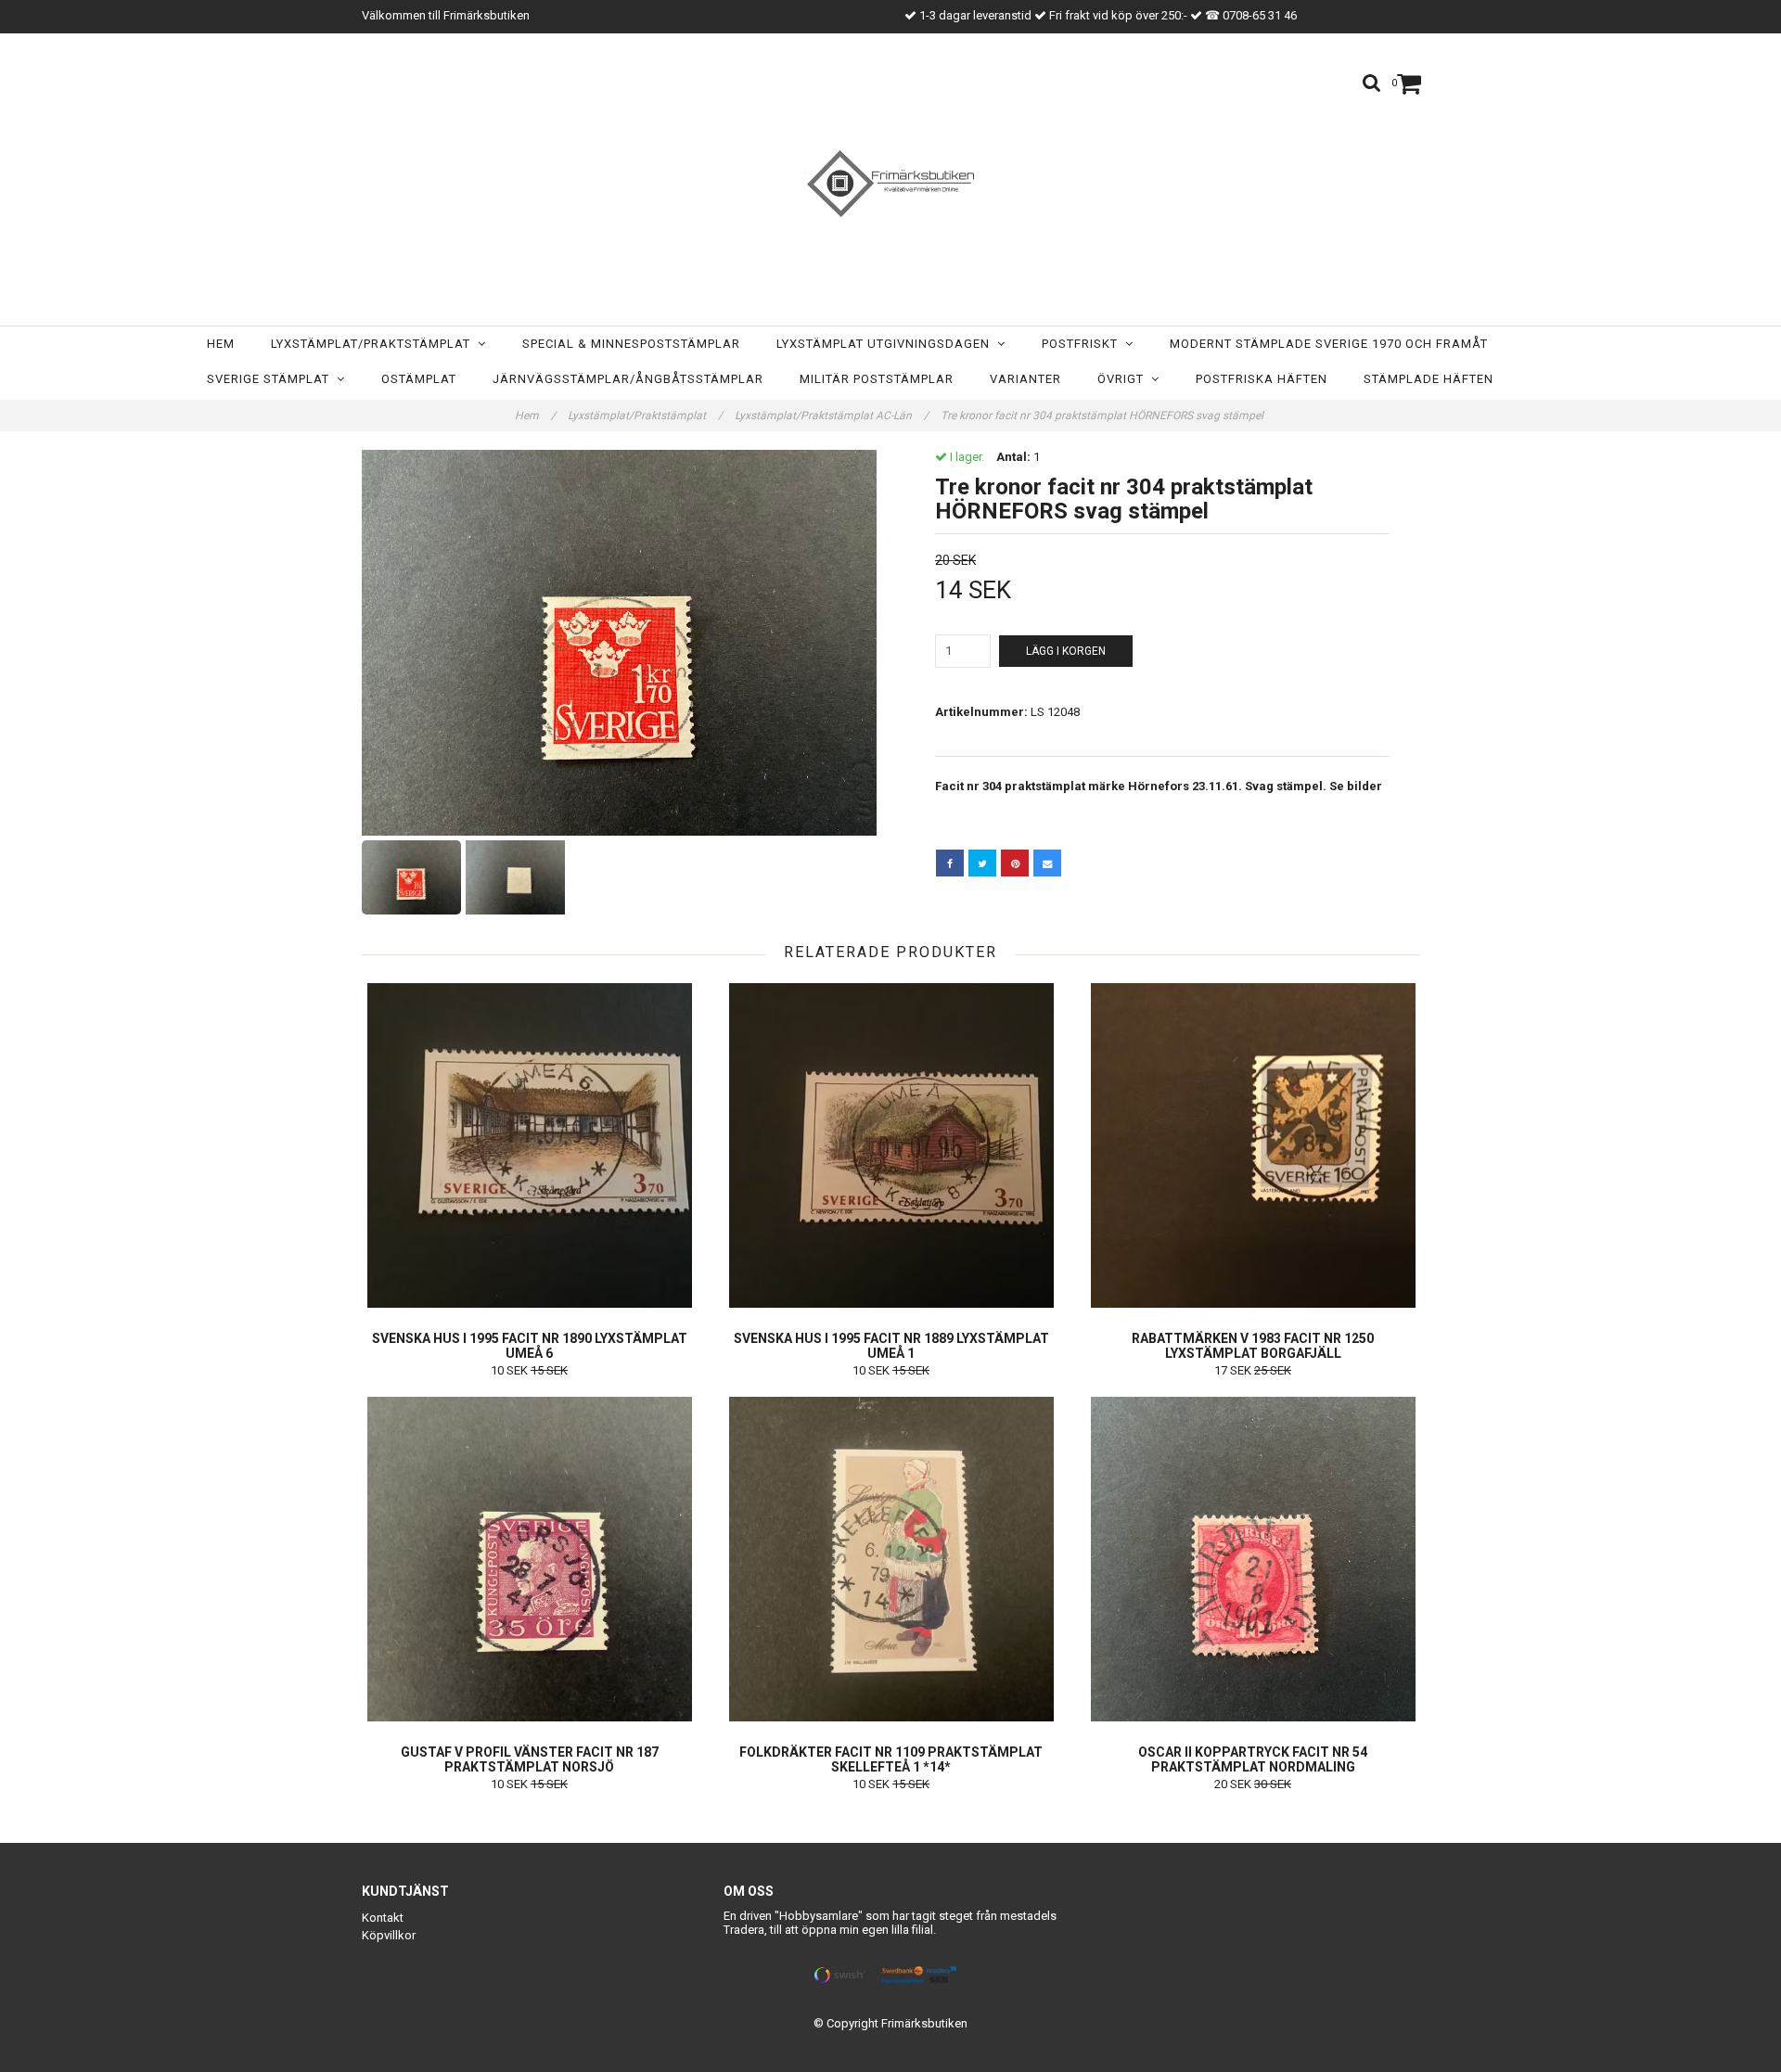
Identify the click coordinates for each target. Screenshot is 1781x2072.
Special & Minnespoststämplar (631, 344)
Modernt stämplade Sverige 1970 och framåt (1329, 344)
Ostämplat (419, 379)
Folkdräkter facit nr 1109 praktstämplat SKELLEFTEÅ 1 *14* (891, 1759)
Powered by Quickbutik (891, 2038)
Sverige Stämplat (272, 379)
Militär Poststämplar (877, 379)
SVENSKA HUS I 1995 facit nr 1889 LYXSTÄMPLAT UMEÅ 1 (891, 1346)
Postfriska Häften (1262, 379)
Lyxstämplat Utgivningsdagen (887, 344)
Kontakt (383, 1918)
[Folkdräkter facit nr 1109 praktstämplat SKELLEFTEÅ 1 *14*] (891, 1559)
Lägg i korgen (1066, 651)
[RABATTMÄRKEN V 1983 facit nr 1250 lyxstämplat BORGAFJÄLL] (1253, 1145)
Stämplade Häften (1429, 379)
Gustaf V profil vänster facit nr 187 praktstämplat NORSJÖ (530, 1759)
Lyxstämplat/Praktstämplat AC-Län (832, 416)
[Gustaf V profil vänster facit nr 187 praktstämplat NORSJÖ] (529, 1559)
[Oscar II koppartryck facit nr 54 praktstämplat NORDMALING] (1253, 1559)
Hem (221, 344)
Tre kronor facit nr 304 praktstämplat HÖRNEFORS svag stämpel (1103, 416)
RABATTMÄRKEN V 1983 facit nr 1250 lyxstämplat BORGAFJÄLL (1253, 1346)
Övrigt (1124, 379)
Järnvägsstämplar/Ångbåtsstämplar (628, 379)
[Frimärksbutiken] (890, 184)
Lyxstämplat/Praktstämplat (374, 344)
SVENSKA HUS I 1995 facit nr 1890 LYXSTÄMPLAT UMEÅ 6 (530, 1346)
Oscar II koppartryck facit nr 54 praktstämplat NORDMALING (1253, 1759)
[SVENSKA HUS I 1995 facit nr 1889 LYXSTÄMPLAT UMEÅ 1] (891, 1145)
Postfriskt (1083, 344)
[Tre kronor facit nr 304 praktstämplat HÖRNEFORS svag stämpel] (619, 643)
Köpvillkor (389, 1935)
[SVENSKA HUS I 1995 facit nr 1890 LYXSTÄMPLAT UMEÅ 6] (529, 1145)
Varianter (1025, 379)
